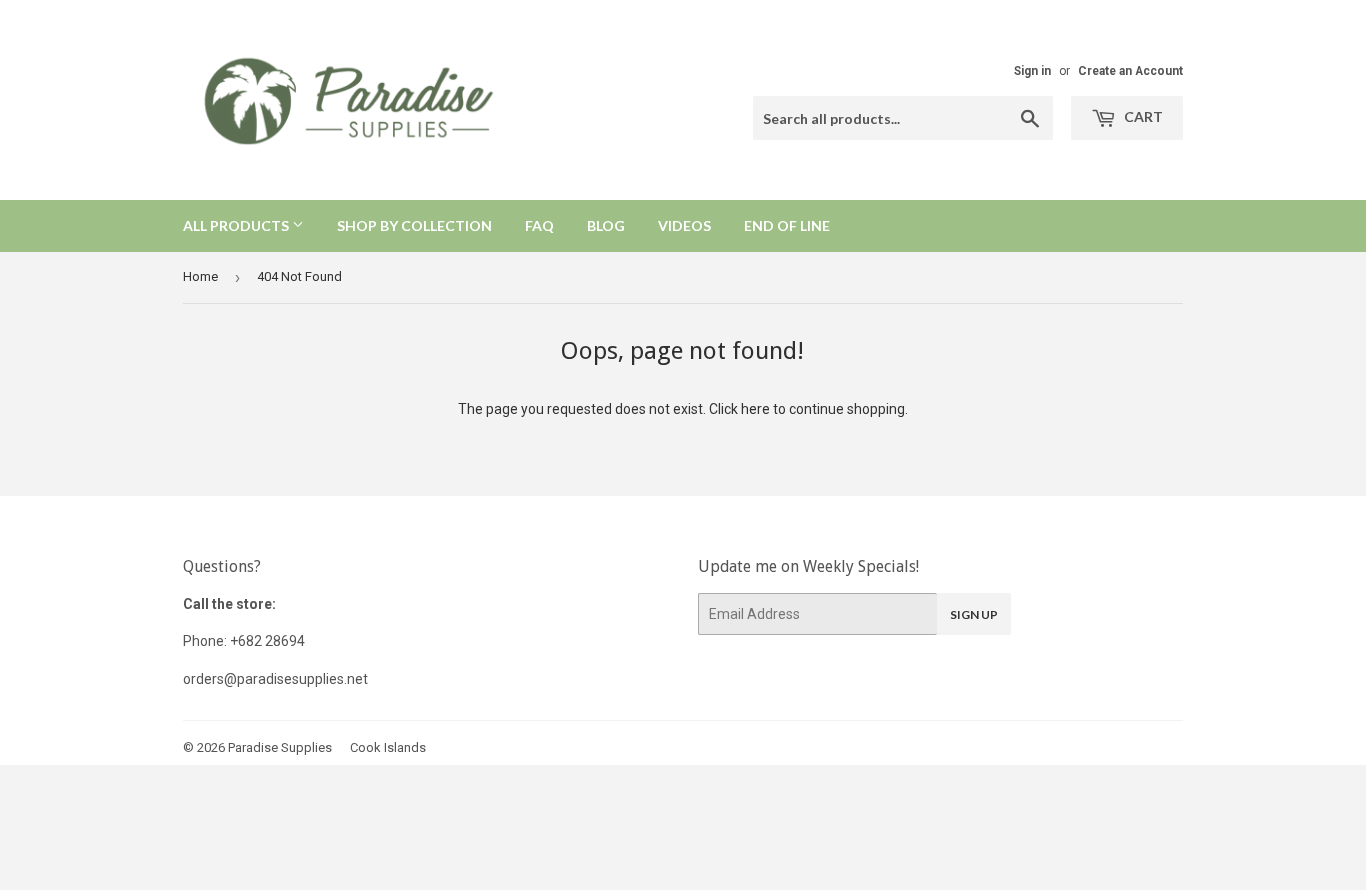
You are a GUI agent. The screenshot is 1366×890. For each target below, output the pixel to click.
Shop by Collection (414, 225)
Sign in (1032, 71)
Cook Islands (388, 747)
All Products (237, 225)
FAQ (539, 225)
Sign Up (974, 614)
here (755, 409)
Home (200, 276)
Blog (606, 225)
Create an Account (1130, 71)
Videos (684, 225)
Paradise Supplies (280, 747)
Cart (1142, 116)
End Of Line (787, 225)
